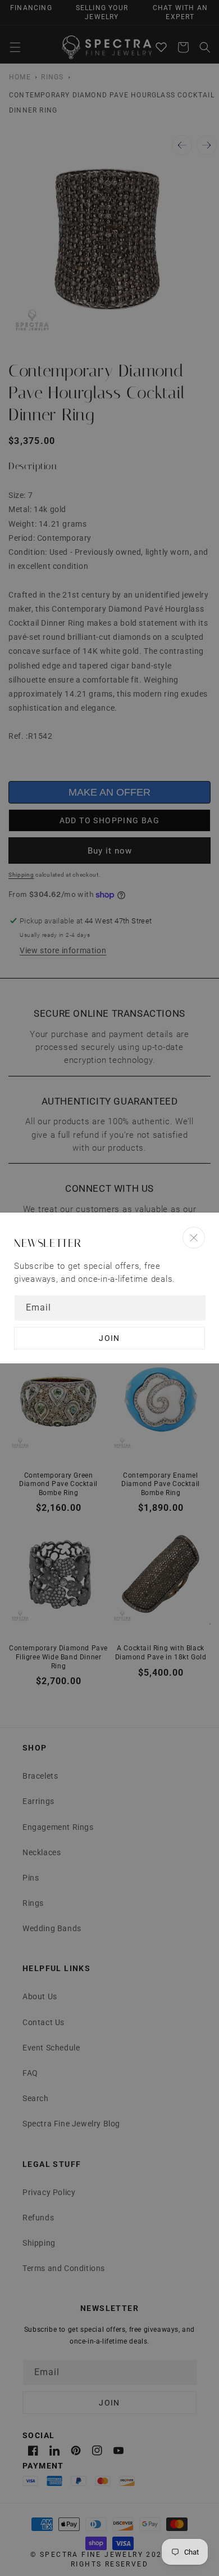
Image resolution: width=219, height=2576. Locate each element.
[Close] (194, 1238)
